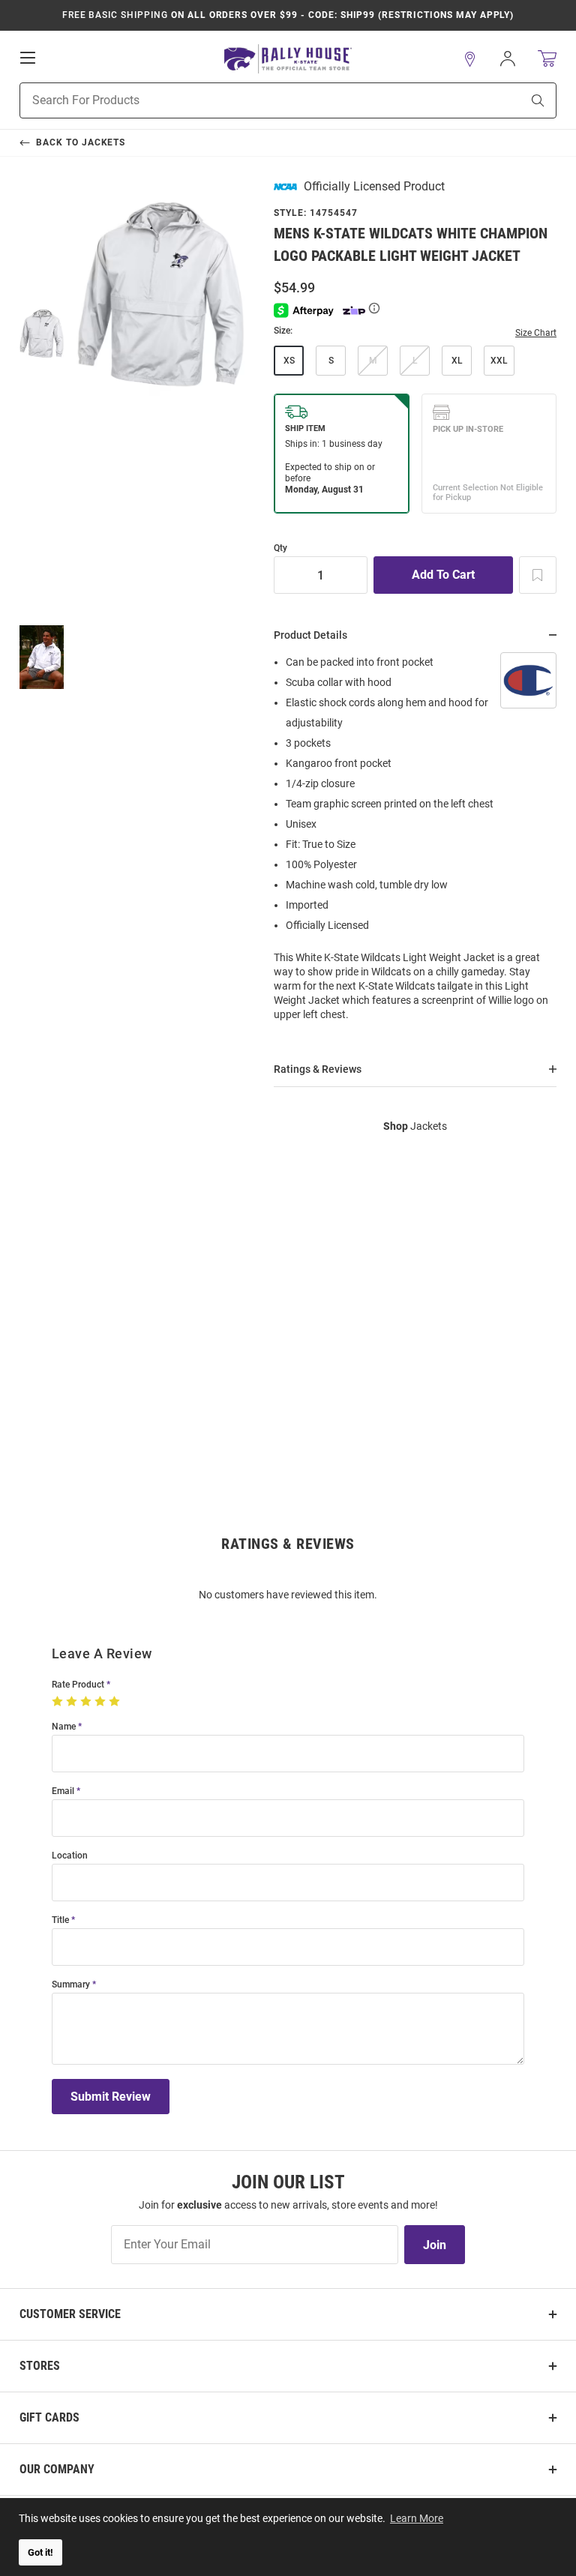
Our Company (57, 2469)
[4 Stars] (102, 1702)
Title (60, 1920)
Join (435, 2245)
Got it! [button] (40, 2552)
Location (70, 1856)
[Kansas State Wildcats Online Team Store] (288, 59)
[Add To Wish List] (538, 575)
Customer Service (70, 2314)
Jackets (415, 1126)
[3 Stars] (87, 1702)
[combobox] (252, 100)
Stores (40, 2366)
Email (63, 1791)
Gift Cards (49, 2417)
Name (64, 1727)
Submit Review (111, 2097)
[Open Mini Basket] (547, 59)
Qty (280, 548)
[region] (415, 843)
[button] (470, 59)
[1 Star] (59, 1702)
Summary (71, 1985)
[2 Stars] (73, 1702)
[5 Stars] (116, 1702)
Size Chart (536, 333)
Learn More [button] (417, 2518)
